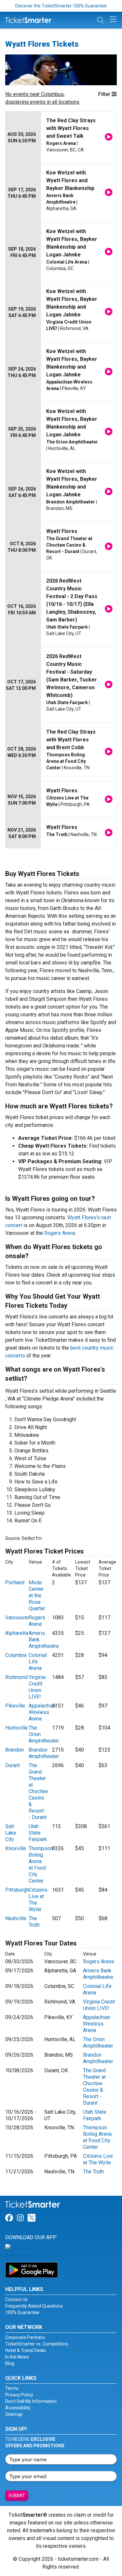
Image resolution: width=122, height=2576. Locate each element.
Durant (13, 1765)
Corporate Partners (25, 2337)
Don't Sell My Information (31, 2401)
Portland (15, 1583)
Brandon (14, 1750)
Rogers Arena (60, 1233)
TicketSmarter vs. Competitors (37, 2344)
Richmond (16, 1677)
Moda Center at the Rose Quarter (37, 1595)
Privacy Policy (19, 2395)
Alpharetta (17, 1633)
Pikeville (15, 1706)
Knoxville (16, 1848)
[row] (61, 138)
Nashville (16, 1918)
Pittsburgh (17, 1890)
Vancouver (17, 1618)
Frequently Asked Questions (34, 2306)
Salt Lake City (11, 1833)
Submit (17, 2496)
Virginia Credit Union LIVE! (37, 1687)
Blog (10, 2363)
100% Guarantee (22, 2312)
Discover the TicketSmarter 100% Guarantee (61, 6)
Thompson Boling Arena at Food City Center (41, 1865)
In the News (17, 2357)
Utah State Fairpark (38, 1833)
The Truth (34, 1922)
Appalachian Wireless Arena (42, 1712)
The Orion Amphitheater (98, 2043)
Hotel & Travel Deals (26, 2350)
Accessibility (18, 2408)
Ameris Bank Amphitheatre (98, 1974)
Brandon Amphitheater (44, 1753)
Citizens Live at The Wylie (98, 2159)
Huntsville (17, 1728)
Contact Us (16, 2299)
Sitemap (14, 2414)
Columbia (16, 1655)
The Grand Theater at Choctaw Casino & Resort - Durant (38, 1791)
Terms (12, 2388)
